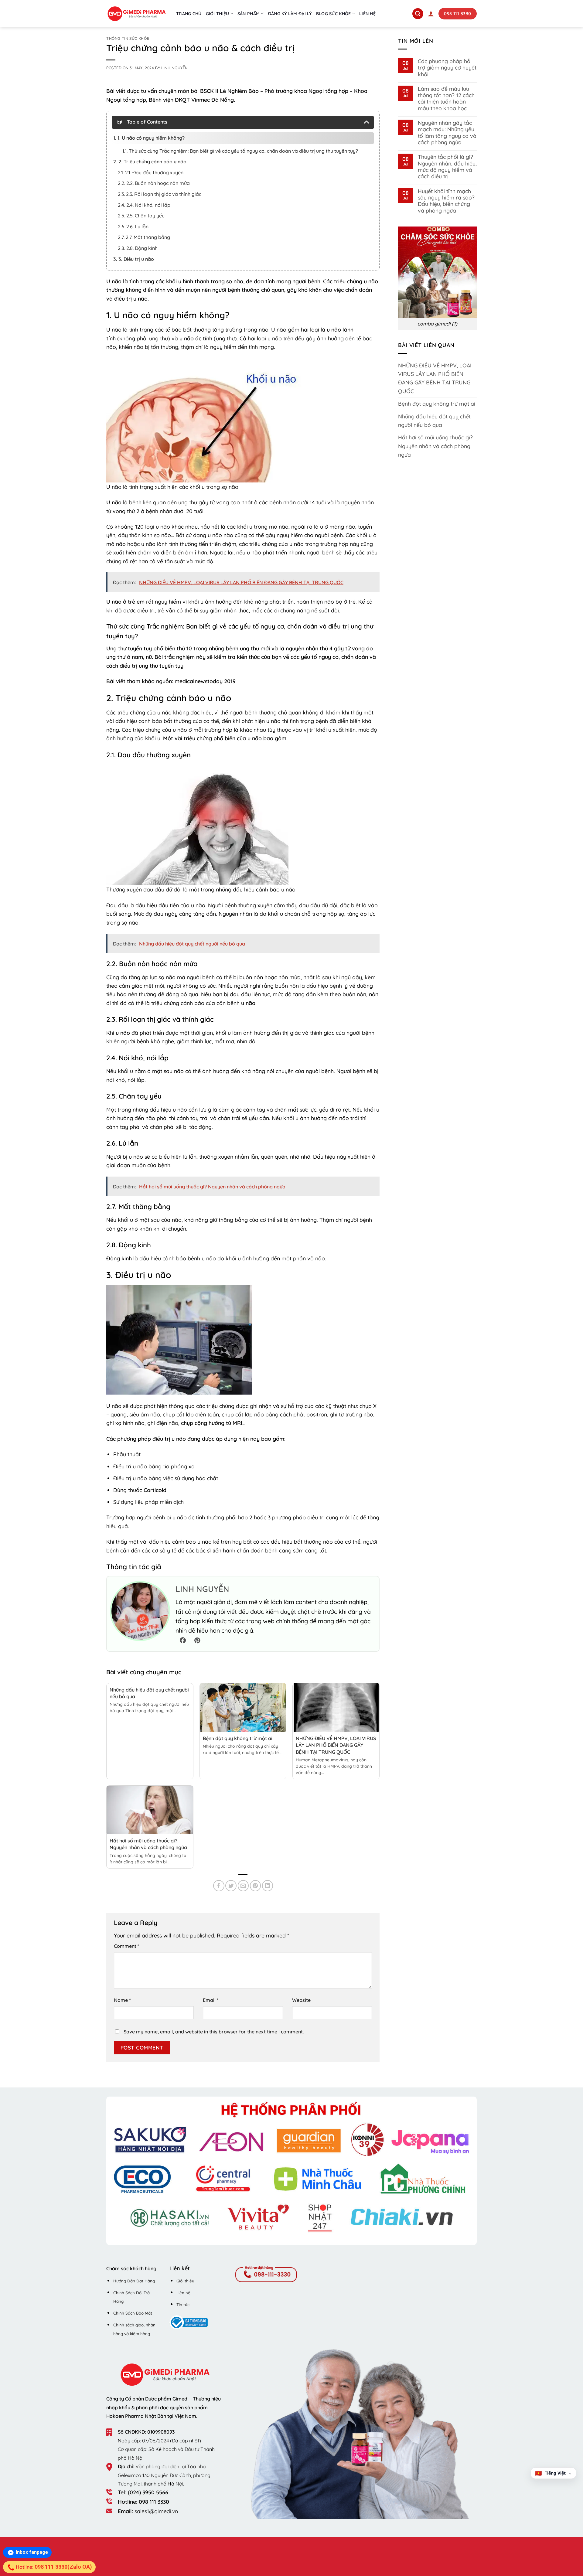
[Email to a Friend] (243, 1886)
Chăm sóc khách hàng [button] (131, 2268)
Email (211, 2000)
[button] (431, 14)
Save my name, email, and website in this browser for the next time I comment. (214, 2032)
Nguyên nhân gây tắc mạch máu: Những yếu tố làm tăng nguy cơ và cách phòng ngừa (447, 133)
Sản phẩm (249, 14)
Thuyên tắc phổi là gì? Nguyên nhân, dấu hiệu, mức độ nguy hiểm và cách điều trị (447, 167)
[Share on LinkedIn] (268, 1886)
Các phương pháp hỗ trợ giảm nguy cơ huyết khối (447, 68)
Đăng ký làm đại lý (290, 14)
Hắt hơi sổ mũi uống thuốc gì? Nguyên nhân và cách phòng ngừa (435, 446)
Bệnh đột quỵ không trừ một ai (238, 1738)
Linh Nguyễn (175, 68)
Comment (127, 1946)
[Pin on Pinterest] (256, 1886)
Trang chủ (189, 14)
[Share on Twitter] (231, 1886)
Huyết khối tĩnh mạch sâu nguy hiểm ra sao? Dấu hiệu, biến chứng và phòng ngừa (446, 201)
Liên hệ (367, 14)
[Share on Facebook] (219, 1886)
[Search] (418, 14)
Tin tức (183, 2305)
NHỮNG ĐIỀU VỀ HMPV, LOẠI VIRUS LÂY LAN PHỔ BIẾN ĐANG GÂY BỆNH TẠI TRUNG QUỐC (336, 1745)
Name (122, 2000)
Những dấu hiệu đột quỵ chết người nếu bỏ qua (434, 421)
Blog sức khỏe (334, 14)
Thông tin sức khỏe (128, 38)
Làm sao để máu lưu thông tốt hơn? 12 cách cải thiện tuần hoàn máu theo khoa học (446, 99)
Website (301, 2000)
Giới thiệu (218, 14)
